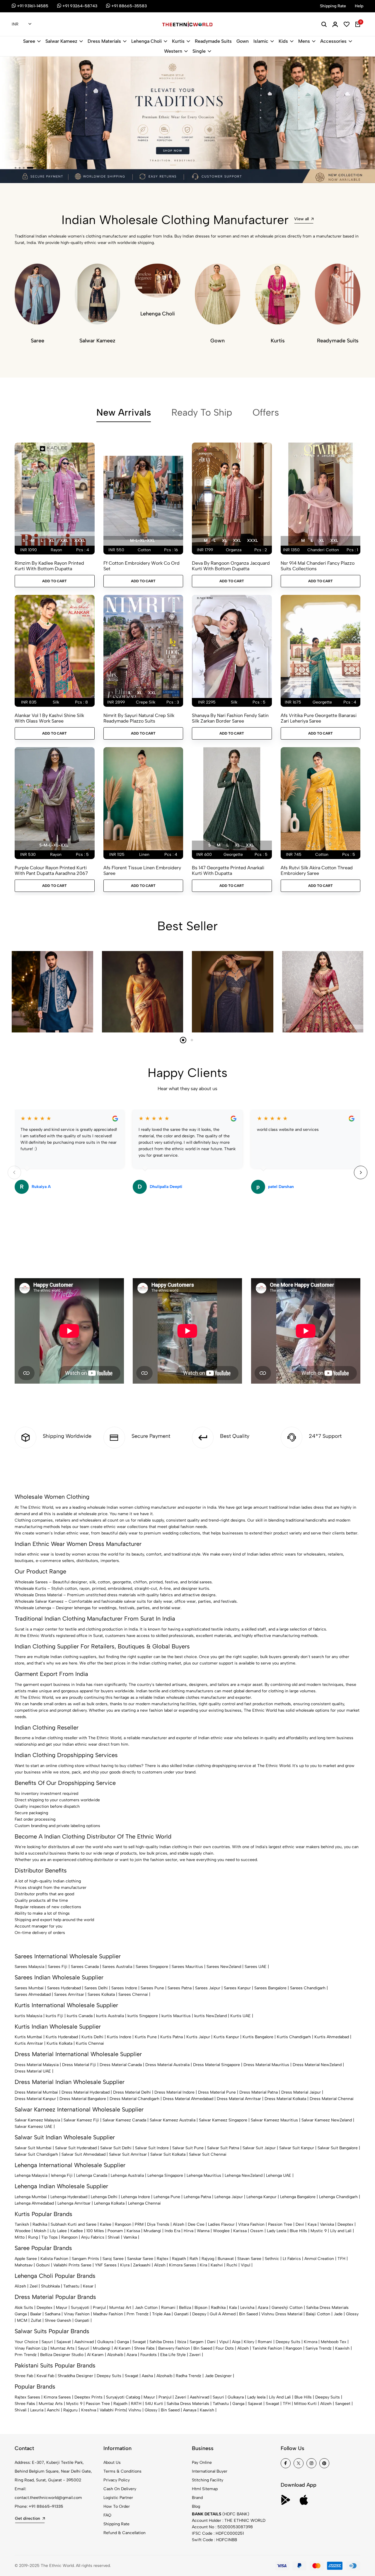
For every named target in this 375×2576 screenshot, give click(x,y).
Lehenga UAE (279, 2175)
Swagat (139, 2342)
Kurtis (178, 41)
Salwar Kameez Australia (173, 2120)
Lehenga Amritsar (74, 2203)
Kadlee (77, 2231)
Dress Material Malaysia (37, 2065)
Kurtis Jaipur (198, 2037)
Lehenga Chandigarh (338, 2197)
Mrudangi (152, 2231)
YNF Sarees (106, 2265)
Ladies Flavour (221, 2224)
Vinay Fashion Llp (31, 2348)
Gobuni (43, 2265)
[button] (16, 168)
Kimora (311, 2342)
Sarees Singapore (152, 1967)
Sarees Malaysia (29, 1967)
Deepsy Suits (288, 2342)
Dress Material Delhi (132, 2092)
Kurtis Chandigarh (294, 2037)
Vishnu (135, 2410)
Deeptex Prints (88, 2397)
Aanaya (190, 2410)
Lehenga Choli (146, 41)
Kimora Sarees (183, 2265)
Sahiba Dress (162, 2342)
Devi (300, 2224)
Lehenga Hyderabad (69, 2197)
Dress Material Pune (217, 2092)
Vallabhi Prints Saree (72, 2265)
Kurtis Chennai (90, 2043)
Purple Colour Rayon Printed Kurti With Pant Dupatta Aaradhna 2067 (51, 870)
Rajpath (179, 2259)
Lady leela (256, 2397)
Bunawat (226, 2259)
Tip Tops (50, 2237)
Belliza (185, 2308)
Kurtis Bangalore (258, 2037)
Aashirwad (84, 2342)
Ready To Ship (202, 412)
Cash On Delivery (120, 2489)
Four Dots (225, 2348)
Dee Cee (196, 2224)
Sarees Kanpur (237, 1988)
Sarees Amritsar (69, 1994)
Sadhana (53, 2314)
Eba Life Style (173, 2355)
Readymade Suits (213, 41)
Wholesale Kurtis (30, 1589)
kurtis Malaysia (28, 2016)
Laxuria (37, 2410)
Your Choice (26, 2342)
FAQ (107, 2515)
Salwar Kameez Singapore (223, 2120)
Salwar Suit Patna (223, 2148)
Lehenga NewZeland (244, 2175)
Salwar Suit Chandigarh (36, 2154)
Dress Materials (104, 41)
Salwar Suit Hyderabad (76, 2148)
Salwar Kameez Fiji (81, 2120)
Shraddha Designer (75, 2376)
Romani (168, 2308)
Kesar (88, 2286)
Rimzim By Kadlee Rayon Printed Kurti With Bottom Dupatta (49, 566)
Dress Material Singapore (217, 2065)
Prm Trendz (138, 2314)
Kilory (249, 2342)
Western (173, 51)
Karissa (133, 2231)
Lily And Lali (280, 2397)
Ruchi (232, 2265)
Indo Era (172, 2231)
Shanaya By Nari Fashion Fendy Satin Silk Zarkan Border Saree (230, 718)
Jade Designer (218, 2376)
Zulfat (36, 2320)
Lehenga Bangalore (298, 2197)
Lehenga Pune (167, 2197)
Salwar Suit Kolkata (168, 2154)
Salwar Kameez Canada (124, 2120)
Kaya (312, 2224)
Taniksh (22, 2224)
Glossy (352, 2314)
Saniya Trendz (319, 2348)
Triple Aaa (161, 2314)
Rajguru (70, 2410)
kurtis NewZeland (210, 2016)
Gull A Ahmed (223, 2314)
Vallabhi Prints (113, 2410)
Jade (338, 2314)
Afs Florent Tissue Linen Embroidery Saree (142, 870)
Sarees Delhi (96, 1988)
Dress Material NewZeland (317, 2065)
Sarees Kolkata (101, 1994)
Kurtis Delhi (92, 2037)
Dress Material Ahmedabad (188, 2099)
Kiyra (125, 2265)
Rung (33, 2237)
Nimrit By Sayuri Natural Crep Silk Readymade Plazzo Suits (139, 718)
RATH (136, 2404)
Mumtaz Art (120, 2308)
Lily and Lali (341, 2231)
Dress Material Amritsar (239, 2099)
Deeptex (345, 2224)
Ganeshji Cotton (287, 2308)
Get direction (28, 2518)
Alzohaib (115, 2355)
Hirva (189, 2231)
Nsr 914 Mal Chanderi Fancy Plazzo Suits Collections (318, 566)
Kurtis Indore (119, 2037)
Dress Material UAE (33, 2071)
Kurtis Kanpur (226, 2037)
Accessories (333, 41)
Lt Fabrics (292, 2259)
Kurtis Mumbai (28, 2037)
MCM (22, 2320)
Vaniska (327, 2224)
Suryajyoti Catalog (123, 2397)
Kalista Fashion (54, 2259)
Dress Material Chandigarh (134, 2099)
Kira (203, 2265)
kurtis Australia (110, 2016)
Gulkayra (105, 2342)
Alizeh (179, 2224)
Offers (266, 412)
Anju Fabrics (93, 2237)
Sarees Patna (180, 1988)
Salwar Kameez (61, 41)
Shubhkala (50, 2286)
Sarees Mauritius (187, 1967)
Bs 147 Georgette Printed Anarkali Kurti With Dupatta (228, 870)
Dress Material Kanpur (35, 2099)
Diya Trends (158, 2224)
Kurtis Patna (172, 2037)
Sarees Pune (152, 1988)
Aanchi (53, 2410)
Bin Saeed (248, 2314)
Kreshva (89, 2410)
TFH (341, 2259)
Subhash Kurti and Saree (74, 2224)
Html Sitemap (205, 2489)
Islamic (261, 41)
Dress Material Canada (121, 2065)
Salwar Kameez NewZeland (327, 2120)
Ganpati (181, 2314)
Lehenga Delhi (104, 2197)
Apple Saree (26, 2259)
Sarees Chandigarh (308, 1988)
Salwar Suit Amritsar (128, 2154)
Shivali (114, 2237)
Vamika (130, 2237)
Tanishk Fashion (267, 2348)
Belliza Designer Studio (62, 2355)
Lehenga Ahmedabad (34, 2203)
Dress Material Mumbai (36, 2092)
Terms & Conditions (122, 2471)
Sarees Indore (124, 1988)
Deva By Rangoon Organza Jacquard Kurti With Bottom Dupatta (231, 566)
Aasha (147, 2376)
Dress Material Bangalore (83, 2099)
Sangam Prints (85, 2259)
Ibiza (182, 2342)
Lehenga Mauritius (204, 2175)
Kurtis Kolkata (59, 2043)
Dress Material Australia (167, 2065)
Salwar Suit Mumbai (33, 2148)
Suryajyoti (80, 2308)
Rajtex (163, 2259)
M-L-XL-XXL (142, 541)
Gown (243, 41)
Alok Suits (24, 2308)
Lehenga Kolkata (109, 2203)
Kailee (106, 2224)
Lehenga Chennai (144, 2203)
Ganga (21, 2314)
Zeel (34, 2286)
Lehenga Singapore (165, 2175)
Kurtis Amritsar (29, 2043)
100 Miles (95, 2231)
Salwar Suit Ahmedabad (83, 2154)
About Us (112, 2463)
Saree (29, 41)
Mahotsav (24, 2265)
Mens (304, 41)
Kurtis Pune (146, 2037)
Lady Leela (277, 2231)
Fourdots (149, 2355)
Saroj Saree (113, 2259)
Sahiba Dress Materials (327, 2308)
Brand (197, 2498)
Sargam (197, 2342)
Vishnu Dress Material (282, 2314)
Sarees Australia (117, 1967)
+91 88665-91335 (46, 2506)
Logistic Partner (118, 2498)
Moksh (40, 2231)
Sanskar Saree (140, 2259)
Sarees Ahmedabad (33, 1994)
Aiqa (236, 2342)
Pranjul (99, 2308)
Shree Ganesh (58, 2320)
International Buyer (210, 2471)
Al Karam (122, 2348)
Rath (194, 2259)
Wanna (203, 2231)
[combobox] (22, 25)
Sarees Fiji (58, 1967)
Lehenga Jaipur (229, 2197)
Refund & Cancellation (125, 2533)
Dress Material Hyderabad (86, 2092)
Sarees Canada (85, 1967)
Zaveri (195, 2355)
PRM (139, 2224)
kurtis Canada (80, 2016)
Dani (211, 2342)
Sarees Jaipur (208, 1988)
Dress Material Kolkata (285, 2099)
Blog (196, 2506)
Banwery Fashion (174, 2348)
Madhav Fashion (108, 2314)
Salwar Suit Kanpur (297, 2148)
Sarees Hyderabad (64, 1988)
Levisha (247, 2308)
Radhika (40, 2224)
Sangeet (343, 2404)
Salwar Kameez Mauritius (274, 2120)
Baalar (36, 2314)
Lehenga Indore (135, 2197)
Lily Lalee (58, 2231)
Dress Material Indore (174, 2092)
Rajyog (208, 2259)
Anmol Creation (319, 2259)
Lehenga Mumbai (31, 2197)
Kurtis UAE (241, 2016)
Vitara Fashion (251, 2224)
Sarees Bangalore (270, 1988)
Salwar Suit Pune (188, 2148)
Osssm (257, 2231)
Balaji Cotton (318, 2314)
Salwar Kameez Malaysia (37, 2120)
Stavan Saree (249, 2259)
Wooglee (221, 2231)
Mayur (62, 2308)
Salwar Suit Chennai (208, 2154)
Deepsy (199, 2314)
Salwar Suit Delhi (116, 2148)
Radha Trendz (189, 2376)
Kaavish (342, 2348)
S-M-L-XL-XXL (54, 845)
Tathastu (71, 2286)
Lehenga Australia (127, 2175)
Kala (233, 2308)
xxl (64, 541)
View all (301, 219)
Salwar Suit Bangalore (338, 2148)
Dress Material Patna (259, 2092)
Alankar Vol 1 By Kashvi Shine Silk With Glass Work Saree (49, 718)
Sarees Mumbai (29, 1988)
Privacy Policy (117, 2480)
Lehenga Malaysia (31, 2175)
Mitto (20, 2237)
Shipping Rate (116, 2524)
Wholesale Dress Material (38, 1595)
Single (199, 51)
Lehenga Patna (197, 2197)
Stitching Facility (208, 2480)
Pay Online (202, 2463)
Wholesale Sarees (31, 1582)
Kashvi (217, 2265)
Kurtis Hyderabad (62, 2037)
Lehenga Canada (92, 2175)
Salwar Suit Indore (152, 2148)
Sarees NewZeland (224, 1967)
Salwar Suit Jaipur (259, 2148)
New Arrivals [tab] (124, 412)
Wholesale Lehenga (33, 1608)
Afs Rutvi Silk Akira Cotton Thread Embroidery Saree (317, 870)
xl (51, 541)
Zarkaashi (142, 2265)
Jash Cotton (146, 2308)
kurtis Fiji (54, 2016)
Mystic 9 (319, 2231)
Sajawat (64, 2342)
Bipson (201, 2308)
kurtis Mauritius (176, 2016)
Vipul (246, 2265)
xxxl (80, 541)
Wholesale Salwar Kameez (39, 1601)
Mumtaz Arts (62, 2348)
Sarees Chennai (133, 1994)
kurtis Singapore (143, 2016)
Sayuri (47, 2342)
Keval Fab (45, 2376)
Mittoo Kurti (305, 2404)
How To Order (117, 2506)
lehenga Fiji (62, 2175)
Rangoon (123, 2224)
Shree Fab (24, 2376)
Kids (283, 41)
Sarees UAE (256, 1967)
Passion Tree (280, 2224)
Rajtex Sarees (27, 2397)
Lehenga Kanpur (261, 2197)
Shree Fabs (144, 2348)
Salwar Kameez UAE (34, 2127)
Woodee (23, 2231)
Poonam (115, 2231)
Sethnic (272, 2259)
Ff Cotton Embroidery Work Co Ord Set (142, 566)
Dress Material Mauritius (266, 2065)
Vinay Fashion (77, 2314)
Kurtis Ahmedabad (332, 2037)
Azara (263, 2308)
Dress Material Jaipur (301, 2092)
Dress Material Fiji (79, 2065)
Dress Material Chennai (332, 2099)
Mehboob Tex (334, 2342)
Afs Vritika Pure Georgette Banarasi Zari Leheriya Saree (319, 718)
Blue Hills (298, 2231)
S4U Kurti (154, 2404)
